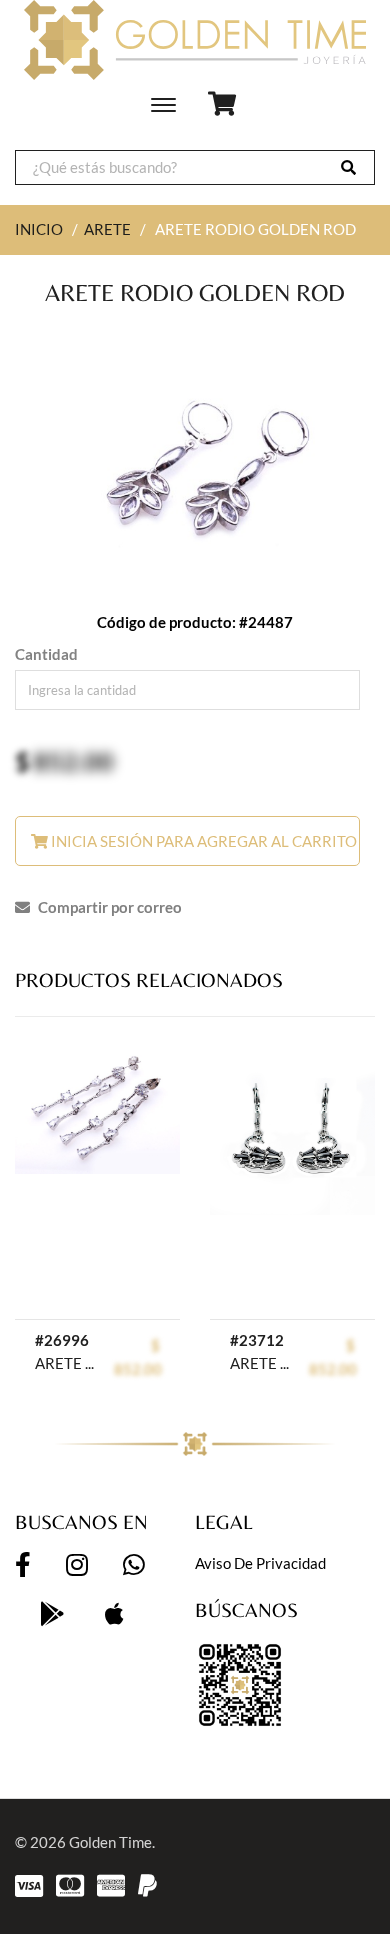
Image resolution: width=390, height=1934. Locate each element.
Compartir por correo (108, 907)
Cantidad (46, 654)
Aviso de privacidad (260, 1563)
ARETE (107, 229)
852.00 (73, 761)
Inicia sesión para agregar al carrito (202, 841)
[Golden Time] (195, 40)
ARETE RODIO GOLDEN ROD (64, 1363)
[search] (348, 167)
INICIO (39, 229)
